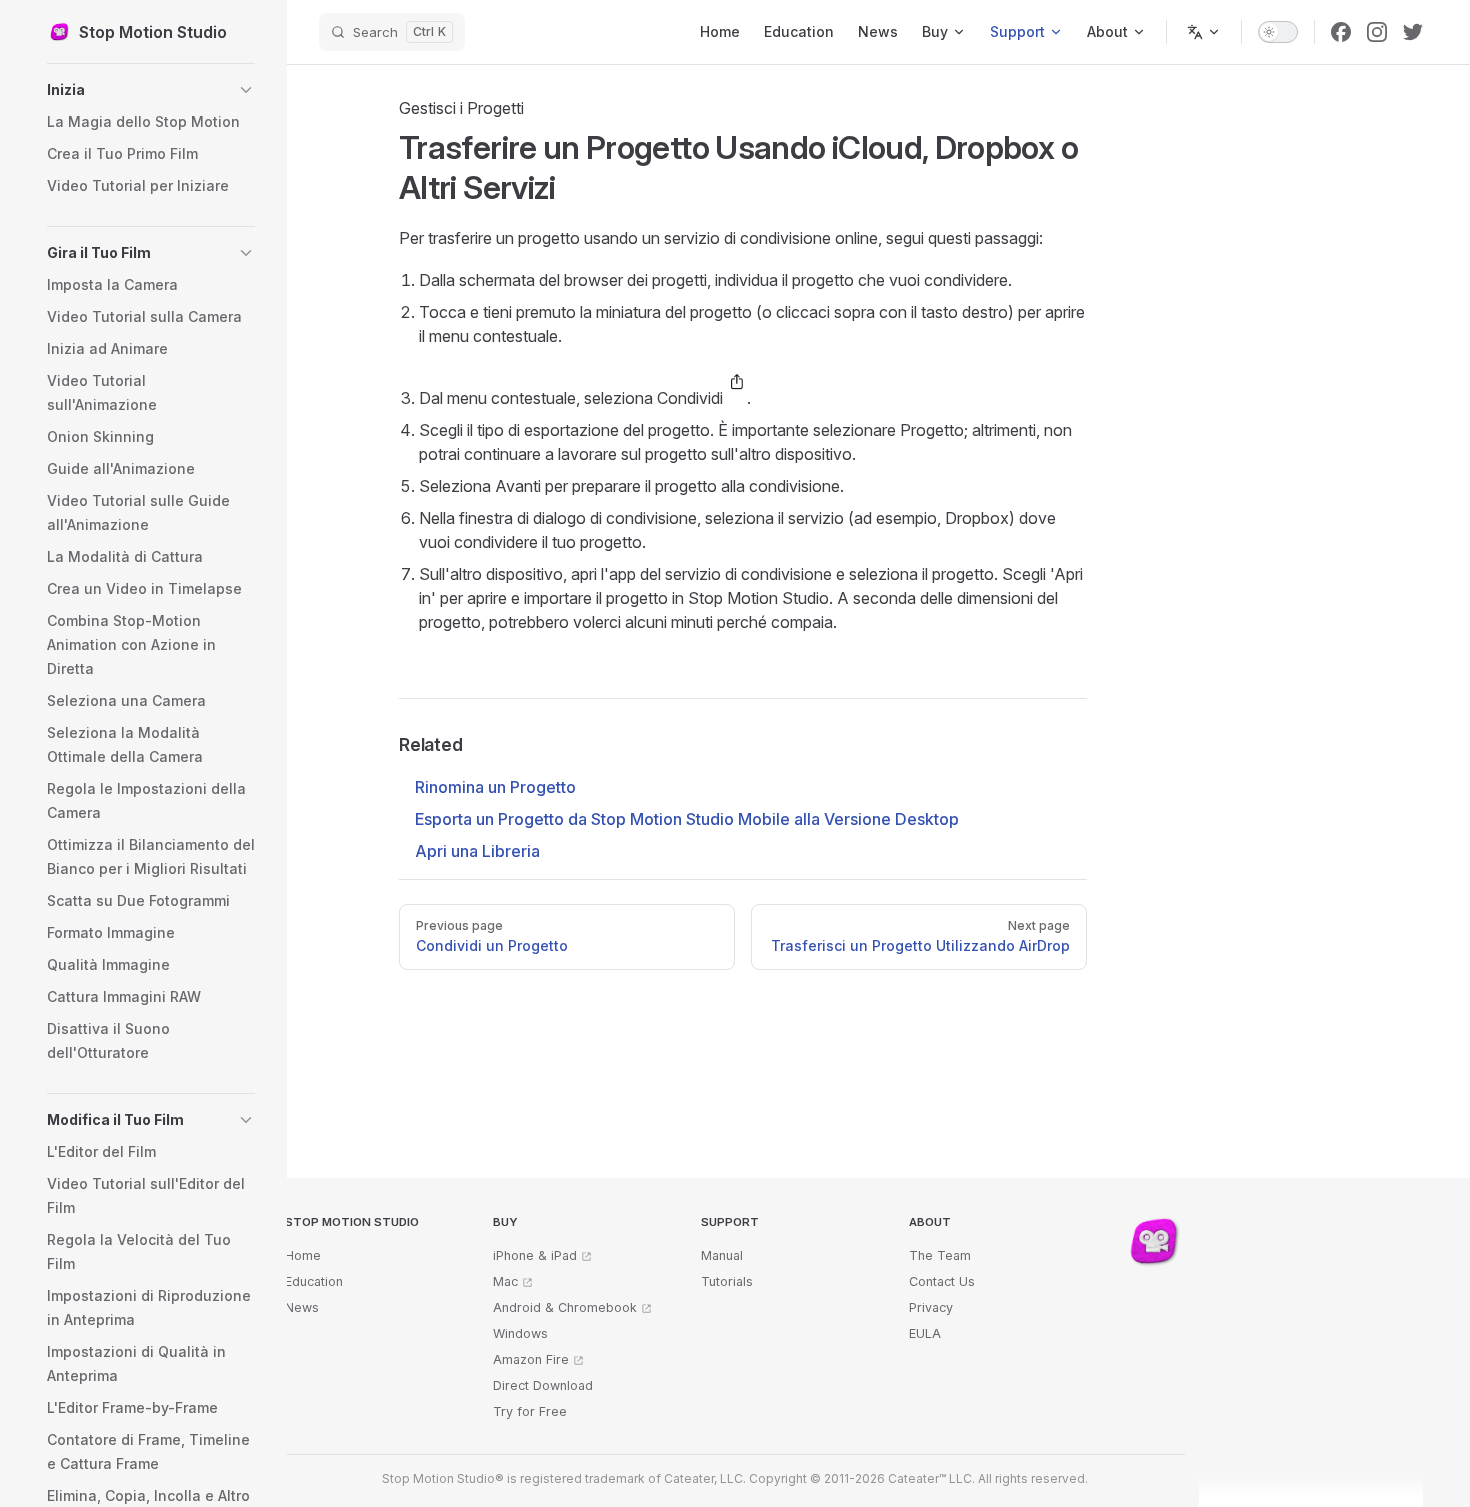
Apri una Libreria (477, 851)
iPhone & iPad (535, 1255)
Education (314, 1281)
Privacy (931, 1307)
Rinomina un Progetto (495, 787)
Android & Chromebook (565, 1307)
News (302, 1307)
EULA (925, 1333)
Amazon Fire (531, 1359)
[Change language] (1204, 32)
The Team (940, 1255)
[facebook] (1341, 32)
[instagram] (1377, 32)
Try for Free (530, 1411)
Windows (520, 1333)
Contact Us (942, 1281)
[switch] (1278, 32)
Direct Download (543, 1385)
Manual (722, 1255)
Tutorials (727, 1281)
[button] (151, 90)
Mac (505, 1281)
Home (303, 1255)
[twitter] (1413, 32)
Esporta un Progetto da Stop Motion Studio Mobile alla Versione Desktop (687, 819)
